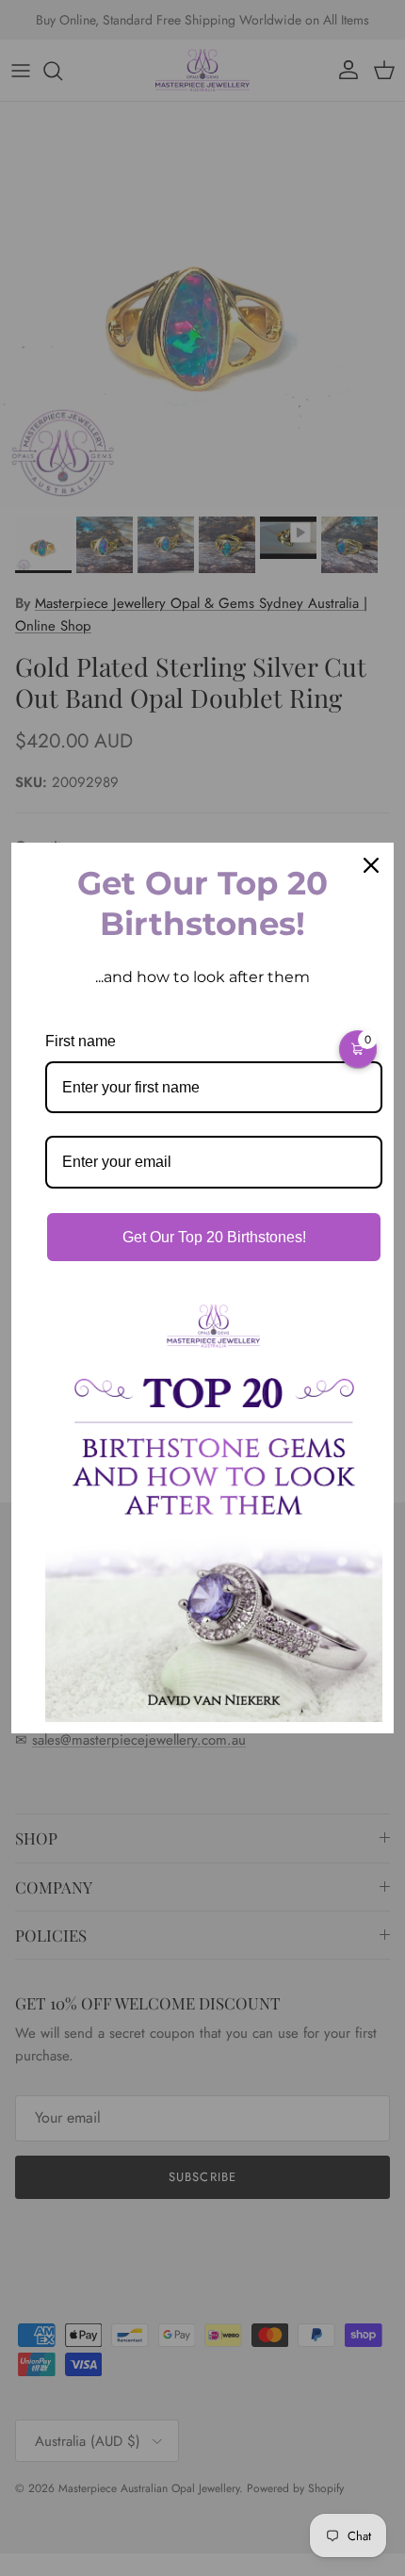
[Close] (371, 865)
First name (81, 1041)
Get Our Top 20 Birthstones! (214, 1237)
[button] (358, 1049)
